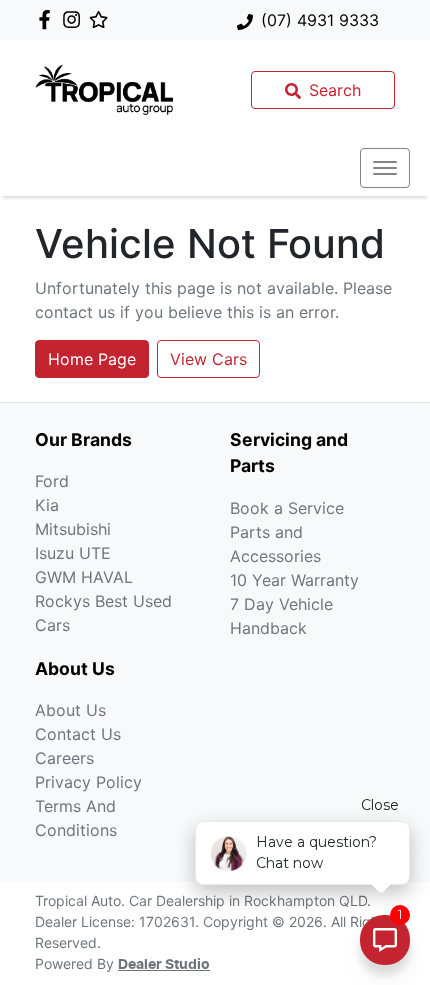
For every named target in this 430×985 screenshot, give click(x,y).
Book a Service (287, 508)
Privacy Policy (88, 782)
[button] (385, 168)
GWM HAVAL (84, 577)
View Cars (208, 359)
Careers (64, 758)
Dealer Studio (164, 965)
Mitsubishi (73, 529)
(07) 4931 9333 (320, 20)
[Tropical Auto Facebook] (48, 19)
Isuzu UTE (73, 553)
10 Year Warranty (294, 580)
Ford (52, 481)
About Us (70, 710)
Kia (47, 505)
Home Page (92, 359)
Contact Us (78, 734)
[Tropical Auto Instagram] (75, 19)
